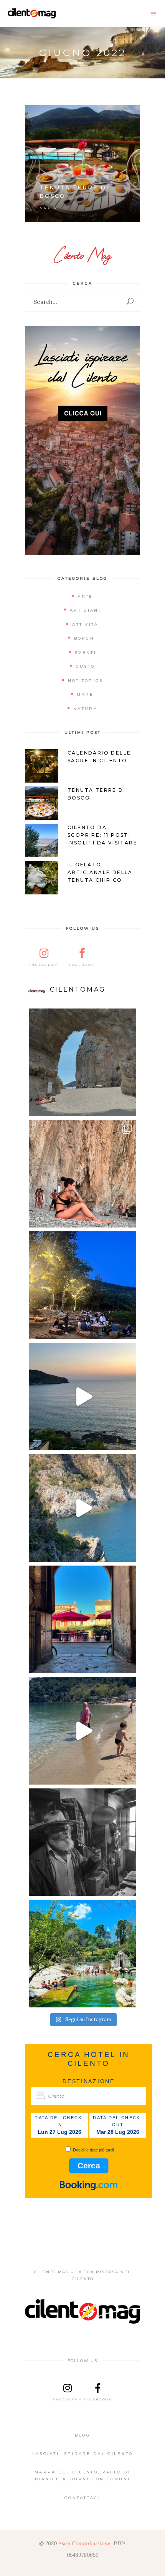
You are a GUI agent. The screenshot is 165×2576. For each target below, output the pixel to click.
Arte (85, 596)
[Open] (82, 1062)
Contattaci (82, 2498)
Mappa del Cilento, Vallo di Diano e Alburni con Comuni (82, 2476)
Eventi (85, 653)
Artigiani (85, 610)
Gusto (49, 207)
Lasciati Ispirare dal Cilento (83, 2454)
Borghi (86, 638)
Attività (85, 625)
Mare (85, 694)
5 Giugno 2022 (117, 115)
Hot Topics (86, 681)
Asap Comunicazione (84, 2543)
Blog (82, 2435)
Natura (85, 709)
